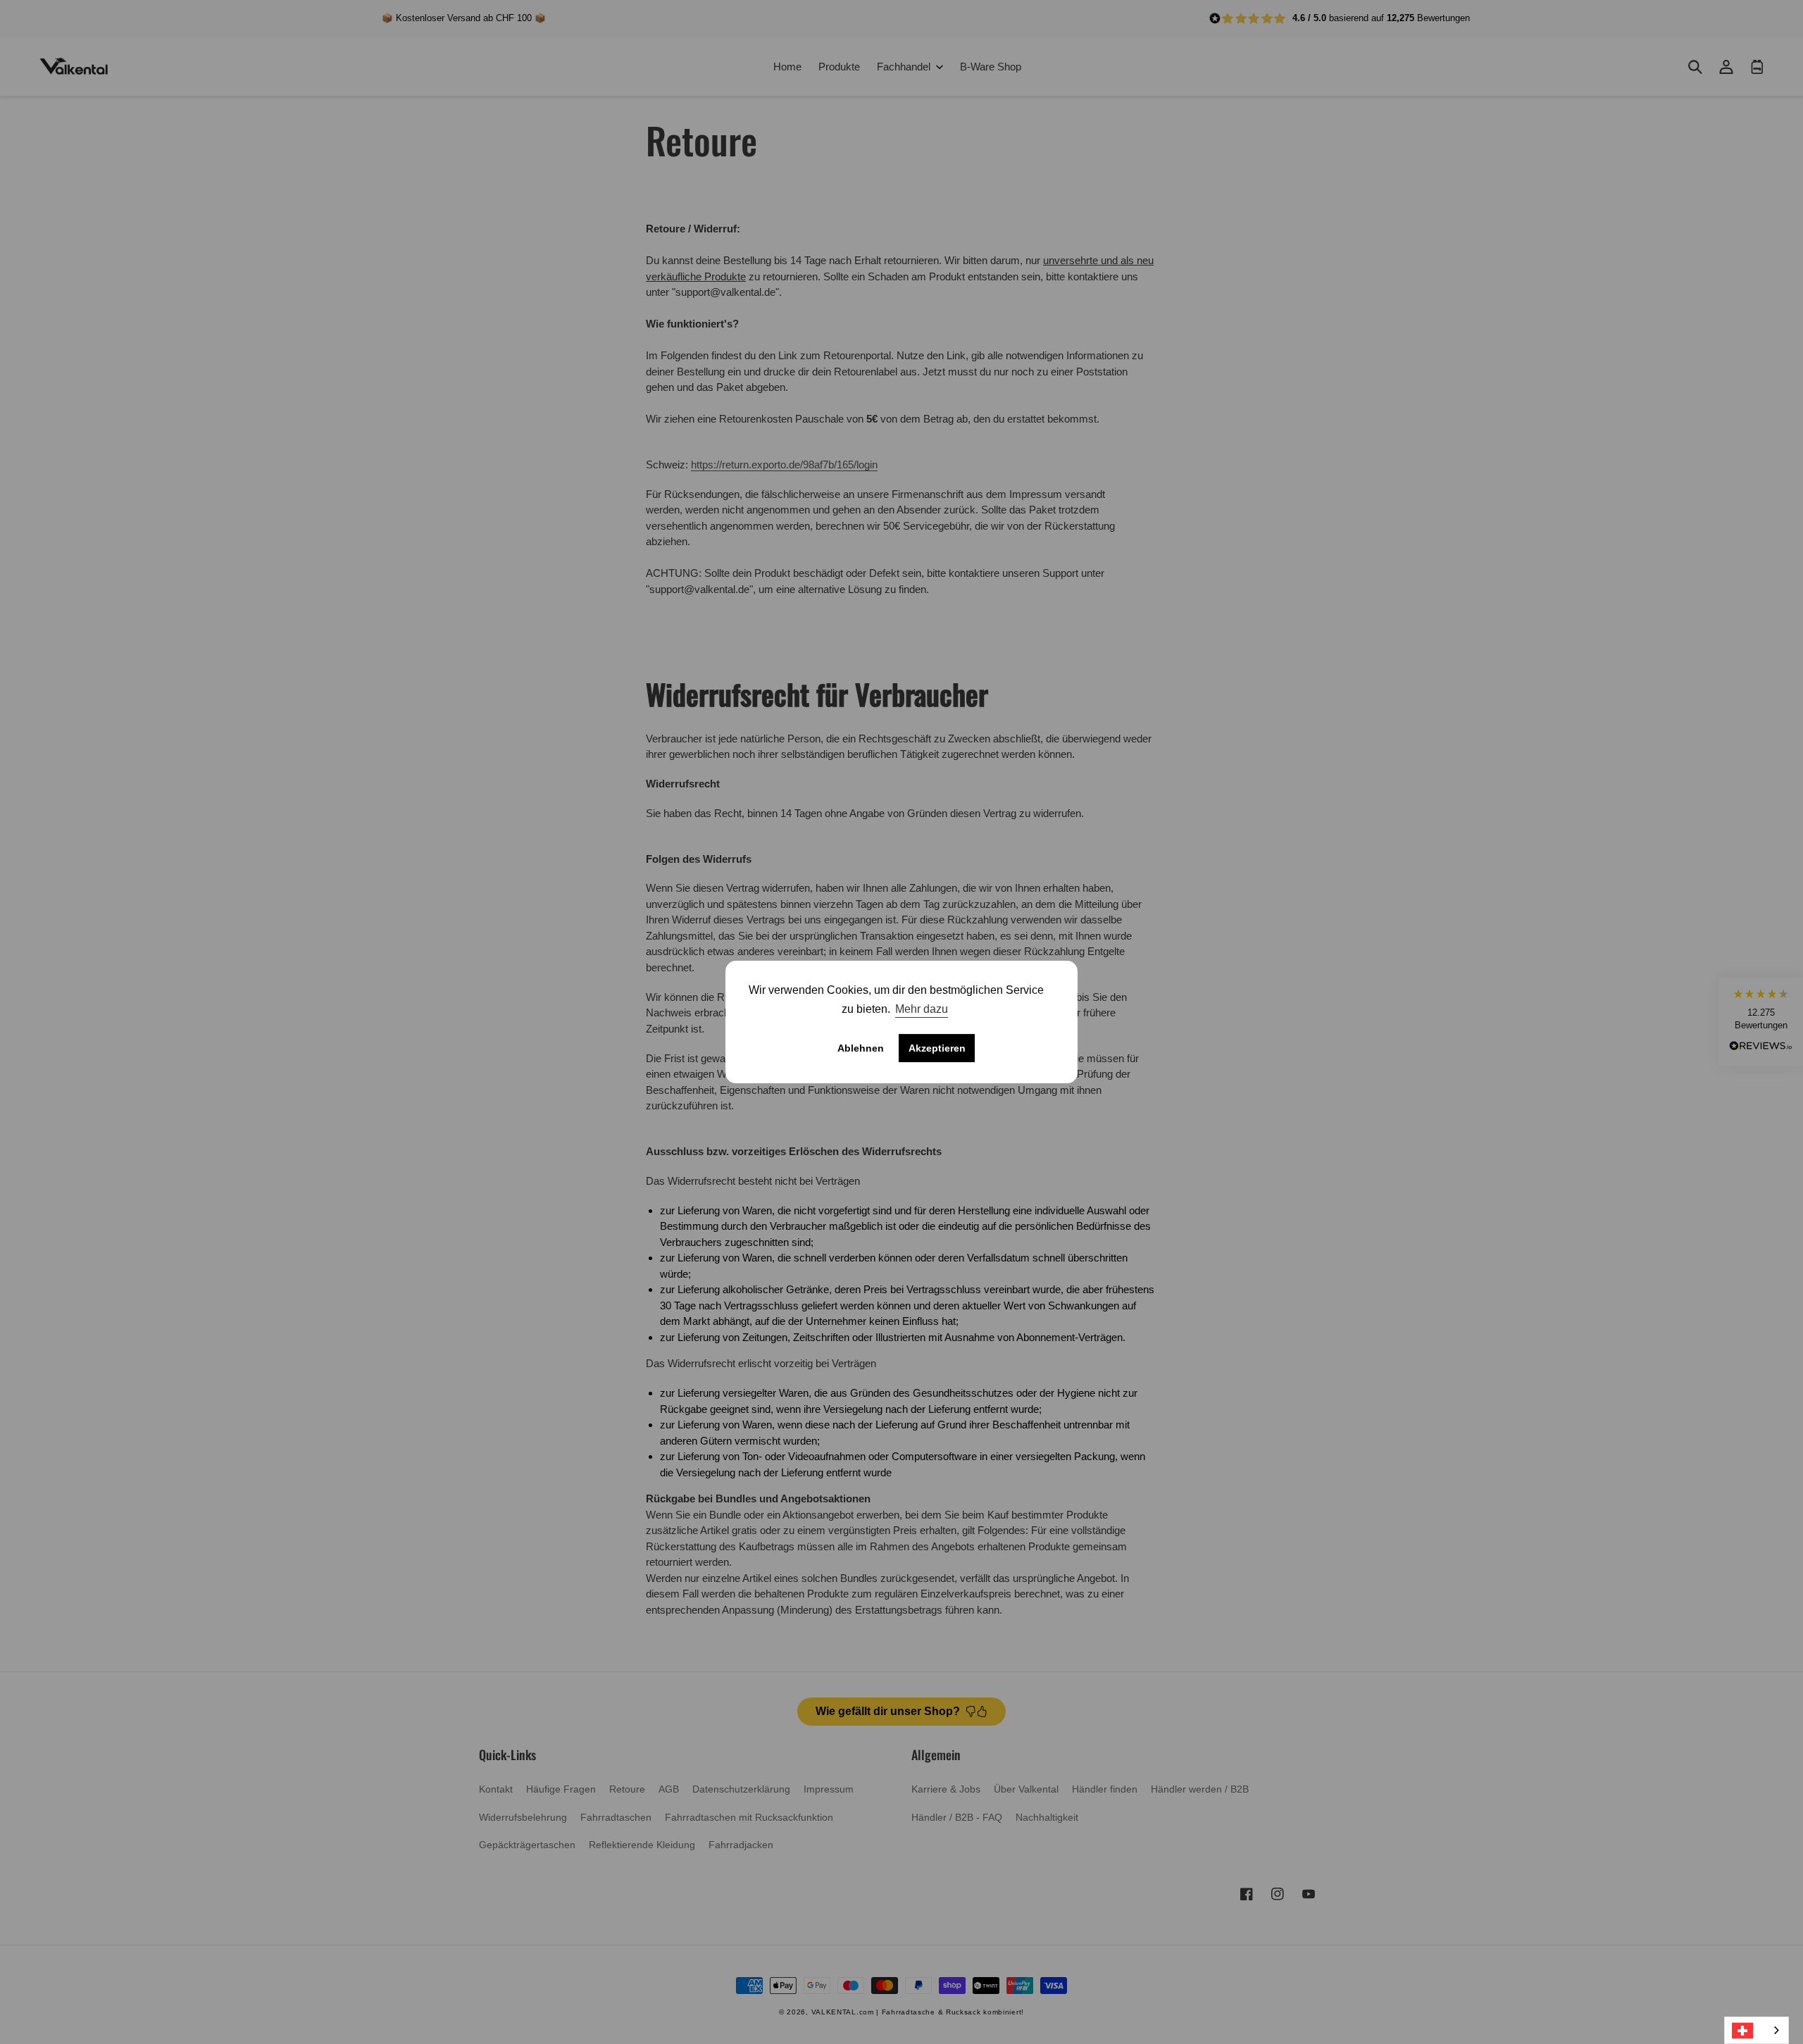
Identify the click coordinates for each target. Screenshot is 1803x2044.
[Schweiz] (1757, 2030)
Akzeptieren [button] (937, 1048)
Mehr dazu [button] (922, 1009)
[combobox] (1757, 2030)
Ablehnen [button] (861, 1048)
